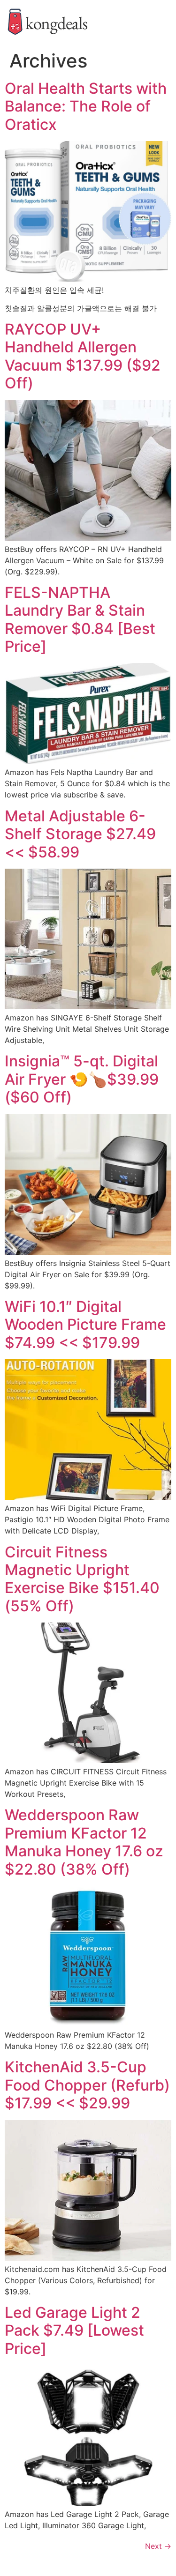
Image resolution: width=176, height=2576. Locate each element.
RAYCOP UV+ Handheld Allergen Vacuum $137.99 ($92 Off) (83, 356)
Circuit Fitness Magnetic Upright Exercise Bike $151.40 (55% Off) (82, 1579)
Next (158, 2546)
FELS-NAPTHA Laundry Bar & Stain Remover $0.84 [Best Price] (80, 619)
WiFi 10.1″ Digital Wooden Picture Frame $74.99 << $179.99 (85, 1325)
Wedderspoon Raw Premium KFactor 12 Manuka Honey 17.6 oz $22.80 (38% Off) (84, 1842)
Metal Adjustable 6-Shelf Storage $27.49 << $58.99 (80, 834)
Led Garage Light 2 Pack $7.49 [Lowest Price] (74, 2330)
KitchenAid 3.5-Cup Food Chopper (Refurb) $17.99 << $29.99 (87, 2085)
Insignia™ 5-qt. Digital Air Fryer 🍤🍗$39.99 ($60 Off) (82, 1079)
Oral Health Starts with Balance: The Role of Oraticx (86, 106)
